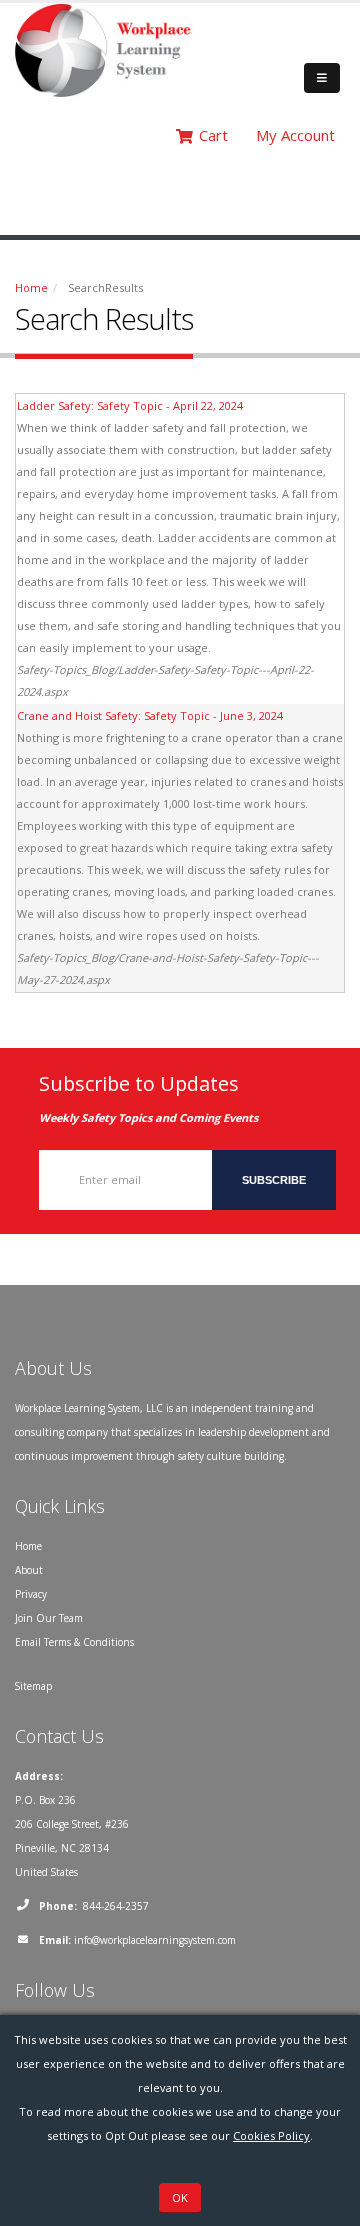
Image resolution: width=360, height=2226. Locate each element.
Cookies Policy (271, 2135)
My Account (295, 135)
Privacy (31, 1594)
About (29, 1570)
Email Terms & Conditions (74, 1642)
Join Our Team (49, 1618)
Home (31, 287)
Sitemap (33, 1686)
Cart (213, 135)
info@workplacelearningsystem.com (155, 1940)
